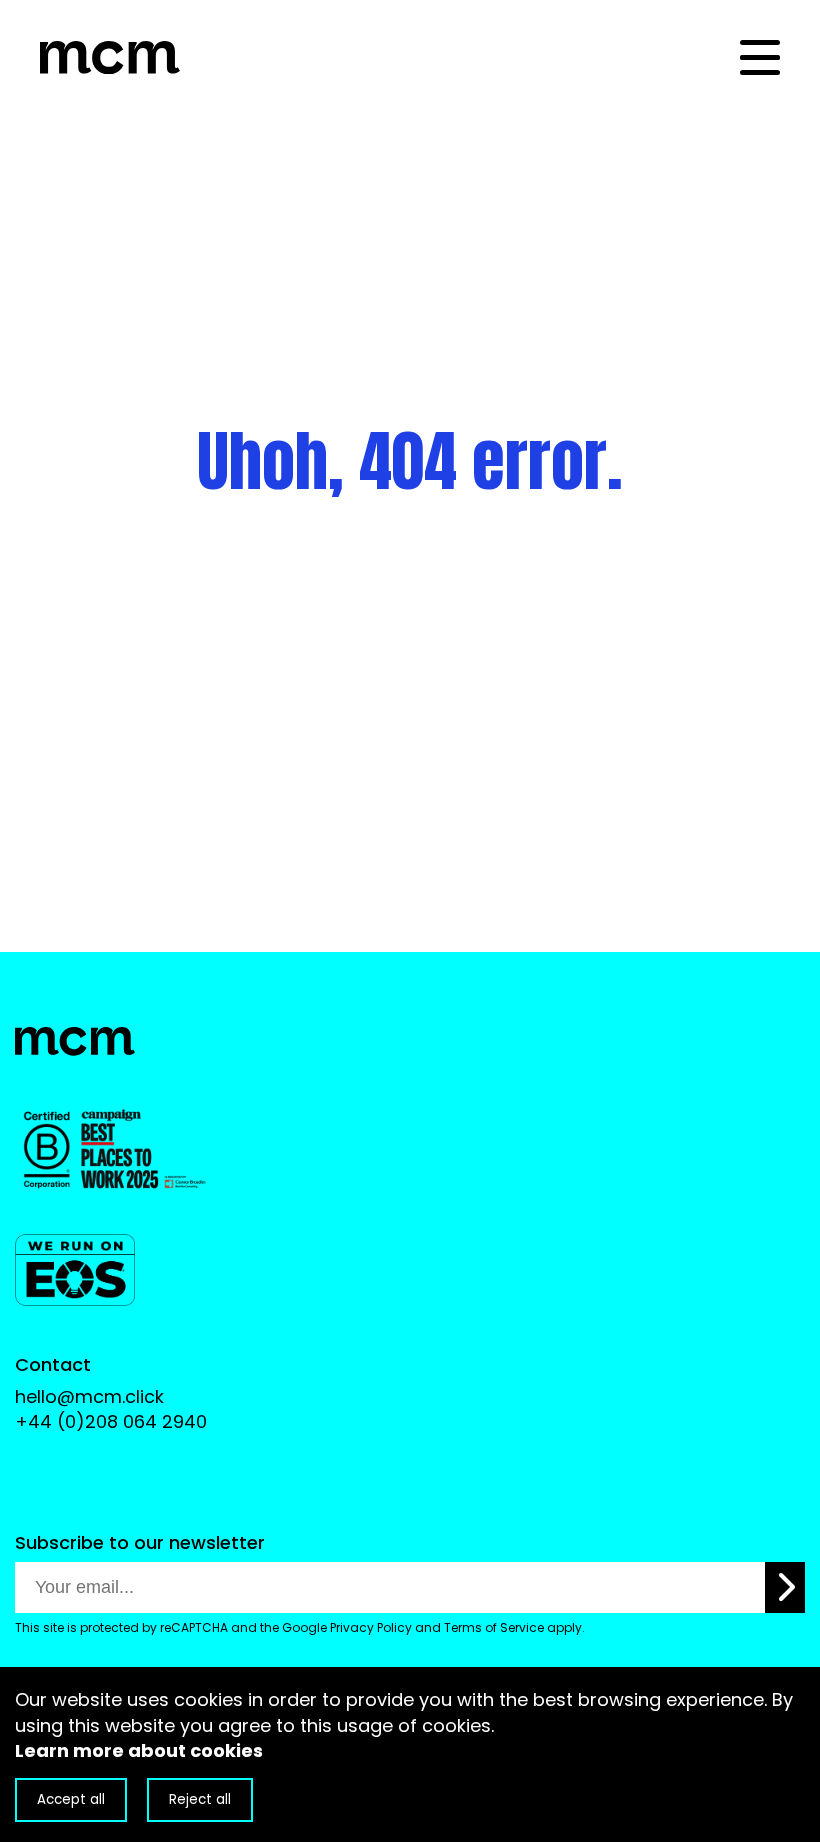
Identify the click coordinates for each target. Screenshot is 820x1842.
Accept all (71, 1799)
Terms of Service (494, 1627)
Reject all (200, 1799)
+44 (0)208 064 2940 (111, 1421)
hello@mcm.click (89, 1396)
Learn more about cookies (139, 1750)
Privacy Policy (371, 1627)
